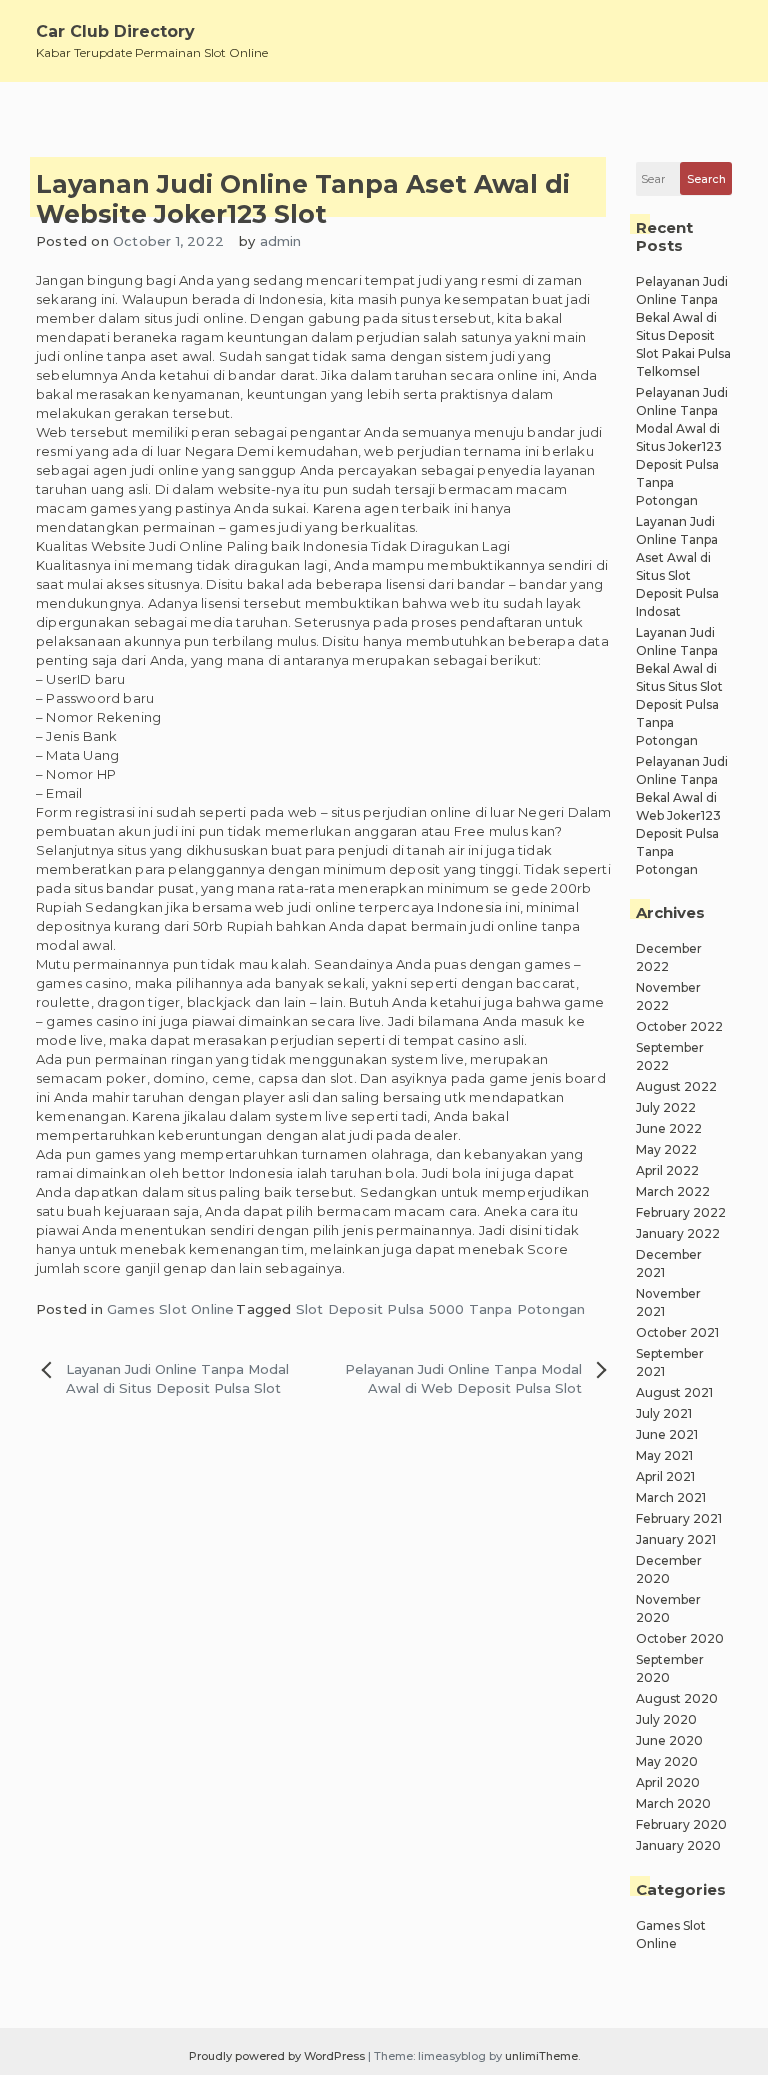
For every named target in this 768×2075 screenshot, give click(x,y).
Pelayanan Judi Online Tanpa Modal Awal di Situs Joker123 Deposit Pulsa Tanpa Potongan (682, 446)
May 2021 (664, 1455)
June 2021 (667, 1434)
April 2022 (667, 1170)
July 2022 (666, 1107)
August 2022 (676, 1086)
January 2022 (678, 1233)
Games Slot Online (170, 1309)
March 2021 (671, 1497)
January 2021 (676, 1539)
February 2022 (681, 1212)
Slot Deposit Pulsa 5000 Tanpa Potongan (441, 1309)
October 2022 (679, 1026)
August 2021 (674, 1392)
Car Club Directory (115, 31)
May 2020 (667, 1761)
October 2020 (680, 1638)
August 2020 (677, 1698)
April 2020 (668, 1782)
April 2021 (665, 1476)
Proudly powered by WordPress (278, 2056)
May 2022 (666, 1149)
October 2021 (677, 1332)
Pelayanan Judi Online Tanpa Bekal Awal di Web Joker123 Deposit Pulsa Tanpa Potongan (682, 815)
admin (281, 241)
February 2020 (681, 1824)
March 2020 (673, 1803)
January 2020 (678, 1845)
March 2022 (673, 1191)
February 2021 (679, 1518)
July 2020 (666, 1719)
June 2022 (669, 1128)
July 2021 (664, 1413)
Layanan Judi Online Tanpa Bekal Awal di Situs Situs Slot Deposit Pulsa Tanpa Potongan (679, 686)
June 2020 (669, 1740)
